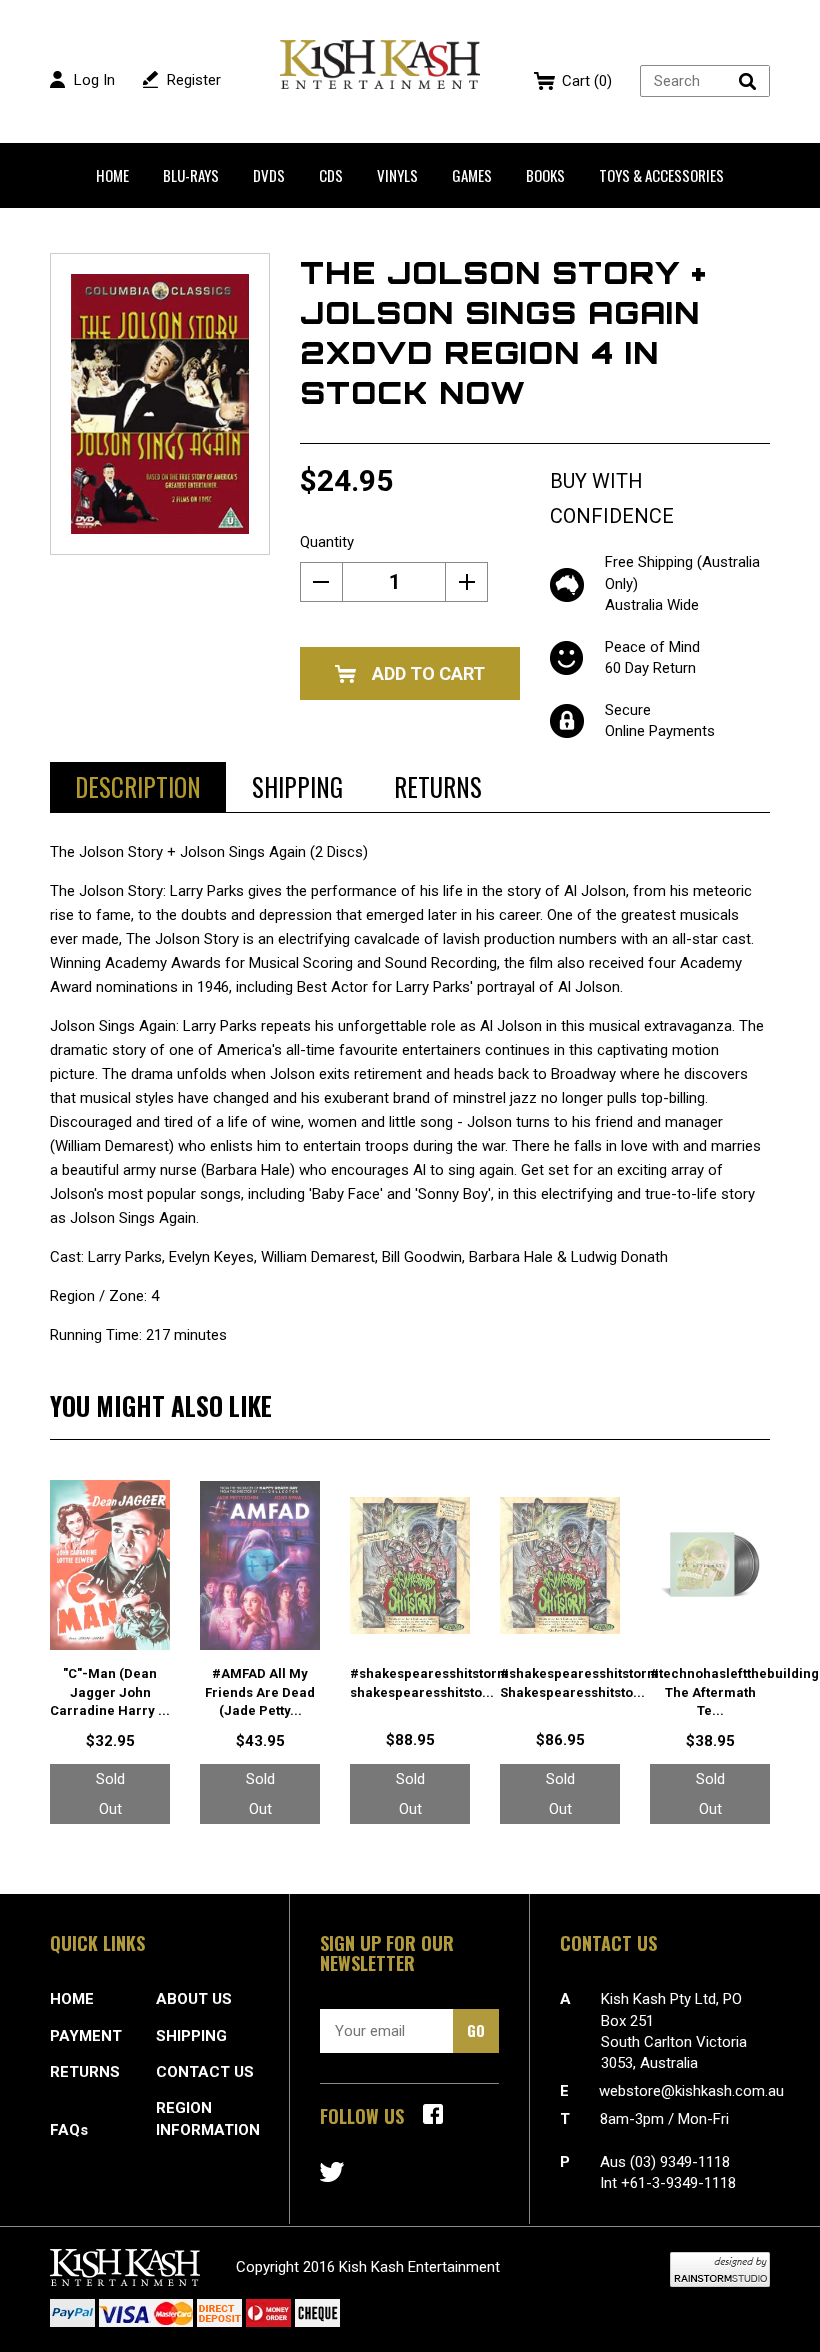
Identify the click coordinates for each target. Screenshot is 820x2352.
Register (194, 80)
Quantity (327, 542)
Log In (94, 80)
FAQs (69, 2130)
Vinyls (397, 175)
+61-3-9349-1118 (678, 2183)
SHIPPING (191, 2036)
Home (112, 175)
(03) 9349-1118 (680, 2162)
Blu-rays (191, 175)
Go (476, 2030)
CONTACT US (205, 2072)
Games (472, 175)
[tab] (138, 787)
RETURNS (85, 2072)
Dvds (269, 175)
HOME (72, 1999)
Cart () (587, 81)
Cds (331, 175)
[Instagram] (332, 2172)
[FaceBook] (433, 2114)
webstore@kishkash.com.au (691, 2091)
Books (545, 175)
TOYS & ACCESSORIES (661, 175)
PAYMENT (86, 2036)
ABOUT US (194, 1999)
